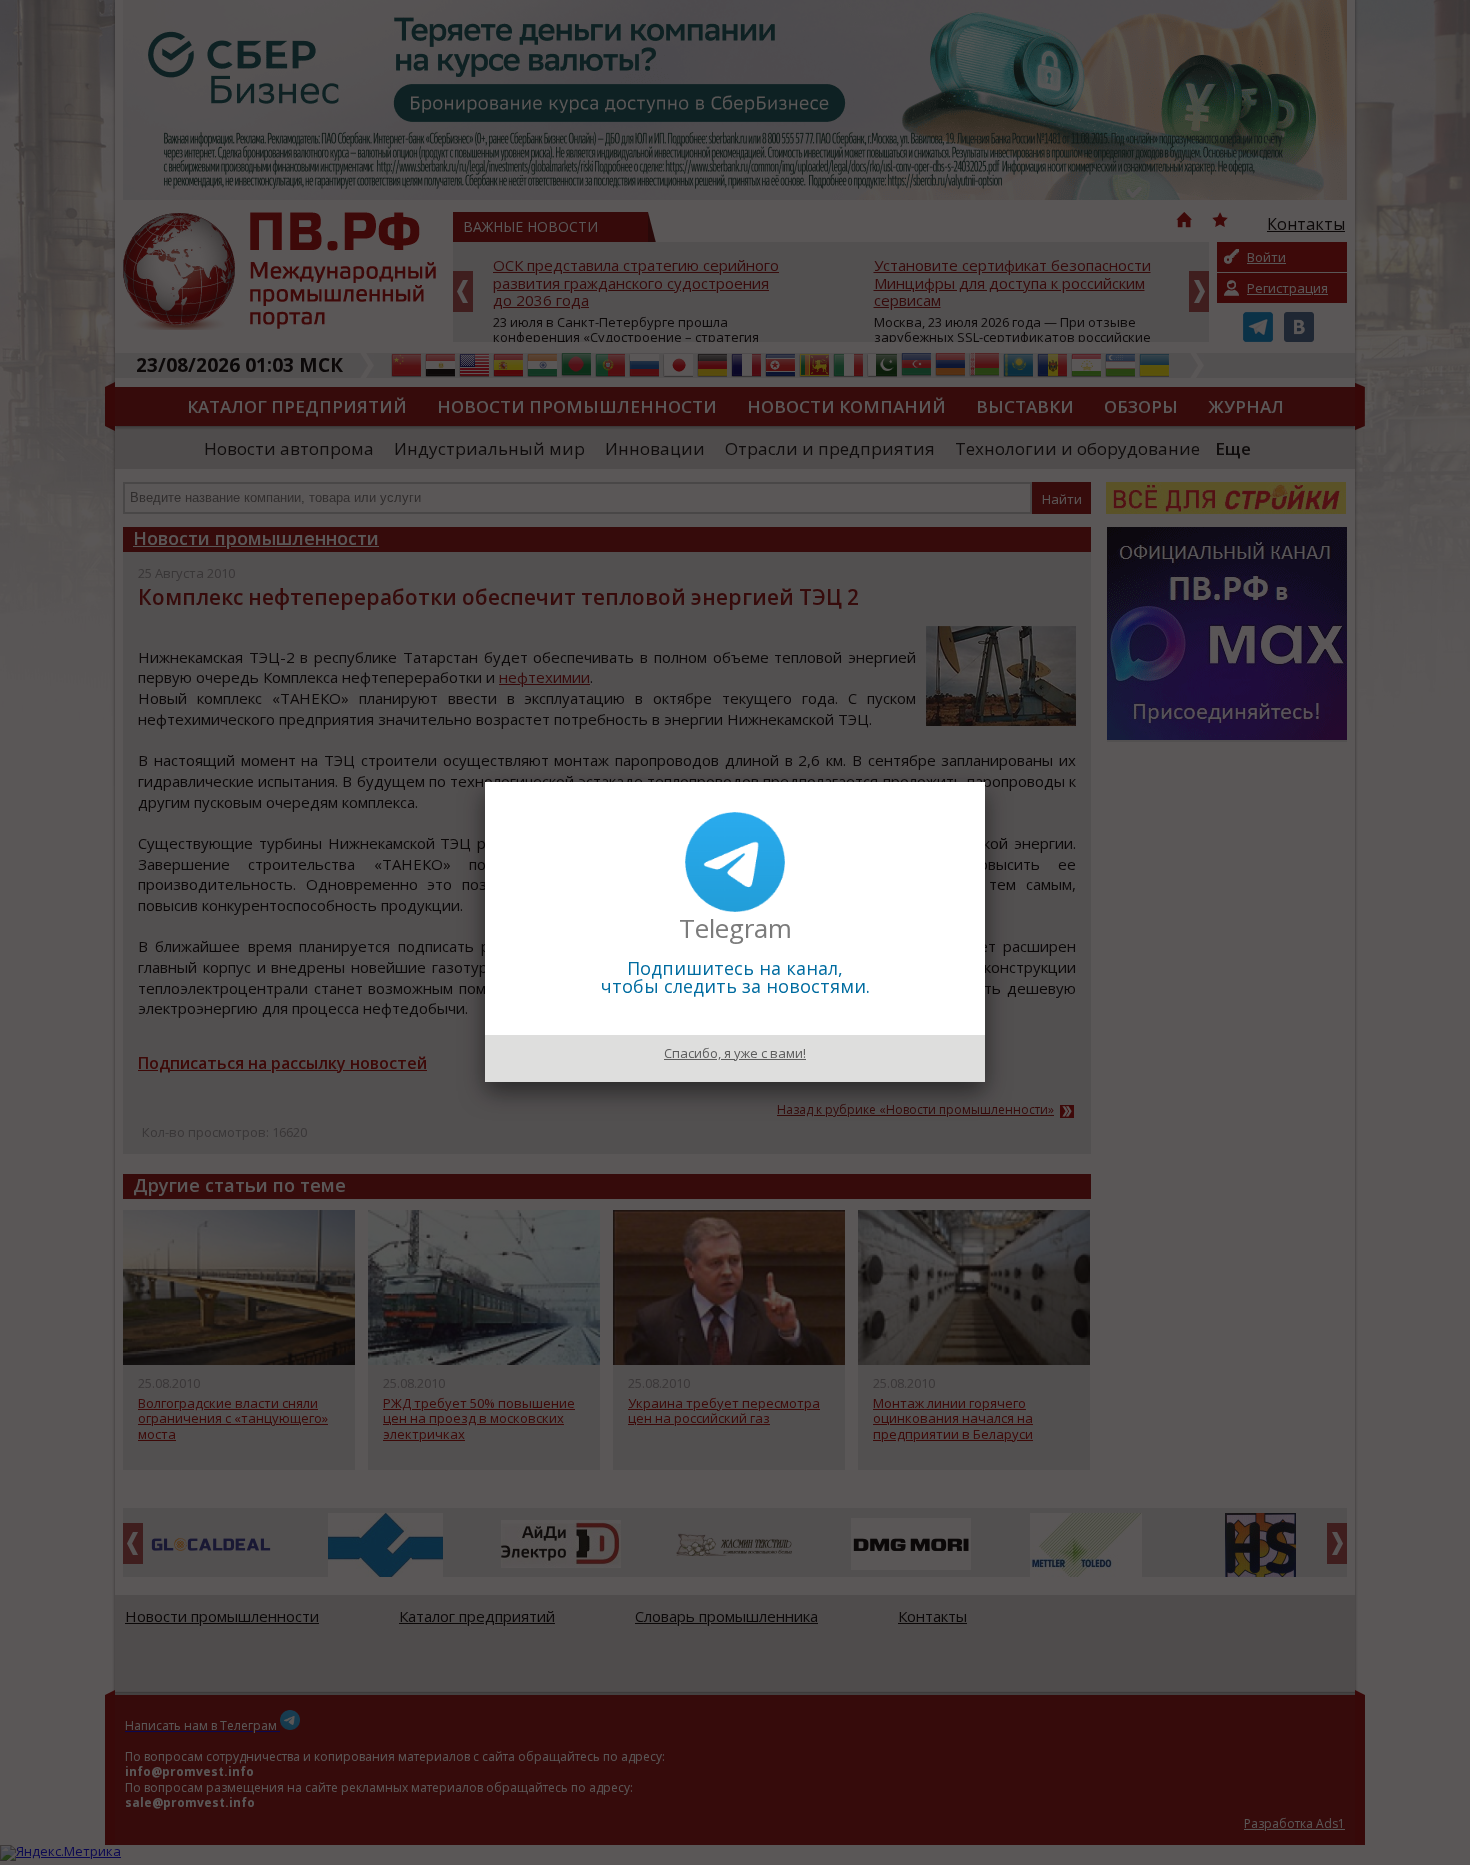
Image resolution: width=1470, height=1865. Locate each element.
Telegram (735, 928)
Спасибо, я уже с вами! (735, 1053)
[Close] (985, 782)
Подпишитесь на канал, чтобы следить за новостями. (735, 977)
